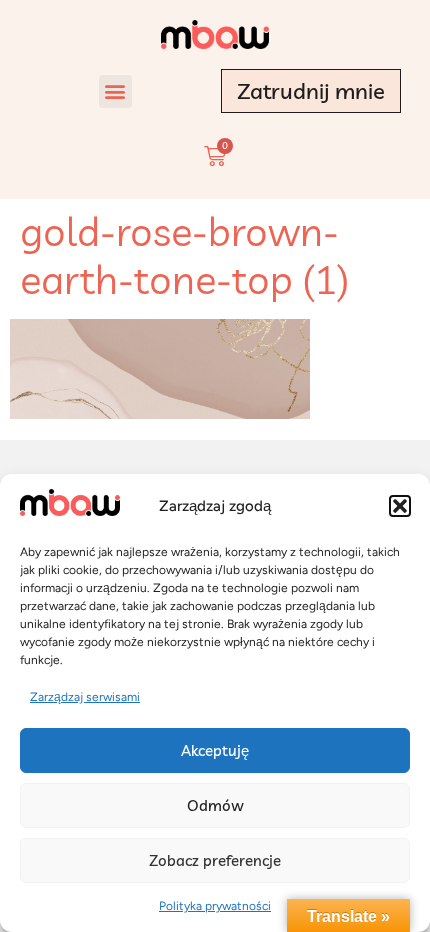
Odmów (215, 805)
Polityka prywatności (215, 906)
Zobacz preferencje (215, 860)
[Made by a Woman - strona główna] (215, 34)
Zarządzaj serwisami (85, 697)
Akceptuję (215, 750)
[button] (400, 506)
